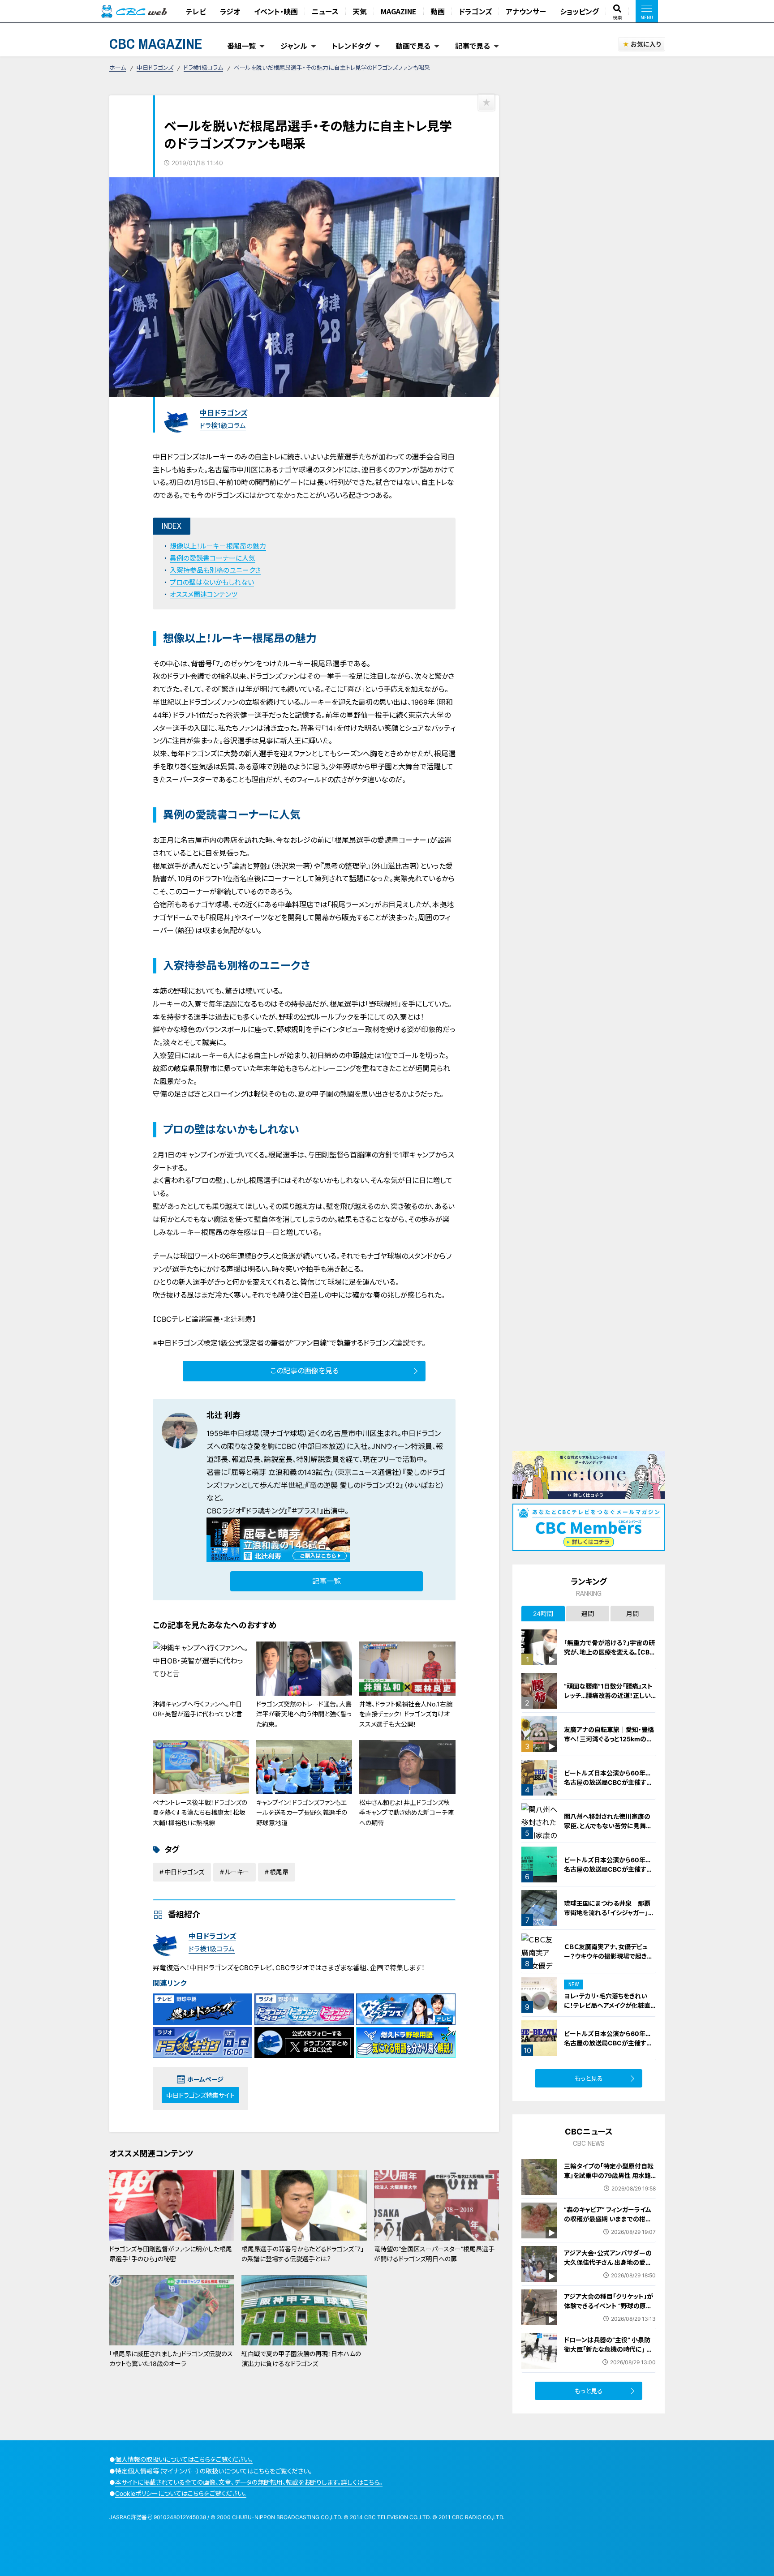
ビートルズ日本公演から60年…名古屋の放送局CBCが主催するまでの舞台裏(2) (608, 1869)
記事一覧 (327, 1581)
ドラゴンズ (475, 11)
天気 (360, 11)
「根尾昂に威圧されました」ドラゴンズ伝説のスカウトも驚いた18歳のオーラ (171, 2359)
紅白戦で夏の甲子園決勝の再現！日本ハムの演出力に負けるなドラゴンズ (301, 2359)
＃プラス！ (305, 1511)
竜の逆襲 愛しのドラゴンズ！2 (355, 1485)
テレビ (196, 11)
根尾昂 (279, 1872)
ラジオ (230, 11)
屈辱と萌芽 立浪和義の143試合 (281, 1472)
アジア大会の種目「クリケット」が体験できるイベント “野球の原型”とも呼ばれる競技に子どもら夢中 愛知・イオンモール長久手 (609, 2310)
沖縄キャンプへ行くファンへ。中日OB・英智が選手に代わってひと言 (198, 1709)
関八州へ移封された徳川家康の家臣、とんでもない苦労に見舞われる (608, 1826)
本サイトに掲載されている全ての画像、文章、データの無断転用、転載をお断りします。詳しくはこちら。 (249, 2482)
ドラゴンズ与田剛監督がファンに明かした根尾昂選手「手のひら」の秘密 (171, 2254)
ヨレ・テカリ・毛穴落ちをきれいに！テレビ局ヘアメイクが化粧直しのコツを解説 (610, 2005)
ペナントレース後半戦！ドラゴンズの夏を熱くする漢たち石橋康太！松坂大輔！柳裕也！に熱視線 (200, 1813)
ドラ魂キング (265, 1511)
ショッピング (579, 11)
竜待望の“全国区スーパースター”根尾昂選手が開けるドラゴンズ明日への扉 (434, 2254)
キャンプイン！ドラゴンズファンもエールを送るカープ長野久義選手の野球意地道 (302, 1813)
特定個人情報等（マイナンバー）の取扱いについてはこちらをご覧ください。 (214, 2471)
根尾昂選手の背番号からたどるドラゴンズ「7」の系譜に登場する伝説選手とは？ (303, 2254)
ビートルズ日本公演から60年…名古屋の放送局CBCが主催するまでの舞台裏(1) (608, 1782)
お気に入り (646, 44)
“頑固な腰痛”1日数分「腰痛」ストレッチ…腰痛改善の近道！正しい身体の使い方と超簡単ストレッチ (609, 1695)
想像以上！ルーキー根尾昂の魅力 (218, 546)
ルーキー (237, 1872)
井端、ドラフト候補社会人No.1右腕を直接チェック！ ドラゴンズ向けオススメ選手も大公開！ (406, 1714)
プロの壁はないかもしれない (212, 582)
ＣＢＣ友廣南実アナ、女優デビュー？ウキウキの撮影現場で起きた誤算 (608, 1956)
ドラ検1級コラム (203, 68)
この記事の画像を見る (304, 1371)
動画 (438, 11)
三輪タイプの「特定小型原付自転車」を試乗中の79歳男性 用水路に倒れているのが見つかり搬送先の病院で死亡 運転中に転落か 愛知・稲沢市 (609, 2185)
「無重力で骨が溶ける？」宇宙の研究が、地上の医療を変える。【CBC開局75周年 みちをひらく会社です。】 (609, 1657)
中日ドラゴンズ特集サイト (200, 2095)
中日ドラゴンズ (155, 68)
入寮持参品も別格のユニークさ (215, 570)
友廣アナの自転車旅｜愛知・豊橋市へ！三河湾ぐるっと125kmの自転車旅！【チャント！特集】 (609, 1739)
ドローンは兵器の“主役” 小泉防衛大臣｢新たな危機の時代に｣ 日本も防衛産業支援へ (608, 2349)
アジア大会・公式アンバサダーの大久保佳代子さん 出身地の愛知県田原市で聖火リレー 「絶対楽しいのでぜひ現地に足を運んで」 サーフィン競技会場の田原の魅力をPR (609, 2276)
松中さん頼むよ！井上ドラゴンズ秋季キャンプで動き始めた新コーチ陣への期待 (406, 1813)
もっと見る (589, 2078)
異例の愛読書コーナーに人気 (213, 558)
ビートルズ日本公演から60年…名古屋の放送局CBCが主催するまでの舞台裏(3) (608, 2043)
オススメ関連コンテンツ (204, 594)
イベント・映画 (276, 11)
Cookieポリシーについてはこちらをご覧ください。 (181, 2493)
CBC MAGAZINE (156, 44)
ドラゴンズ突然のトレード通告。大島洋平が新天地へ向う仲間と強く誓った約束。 (304, 1714)
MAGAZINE (399, 11)
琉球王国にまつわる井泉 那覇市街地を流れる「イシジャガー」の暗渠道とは (609, 1913)
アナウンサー (526, 11)
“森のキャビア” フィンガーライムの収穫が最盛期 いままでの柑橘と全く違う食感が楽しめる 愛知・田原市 (608, 2224)
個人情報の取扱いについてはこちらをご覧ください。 (184, 2459)
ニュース (325, 11)
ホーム (118, 68)
